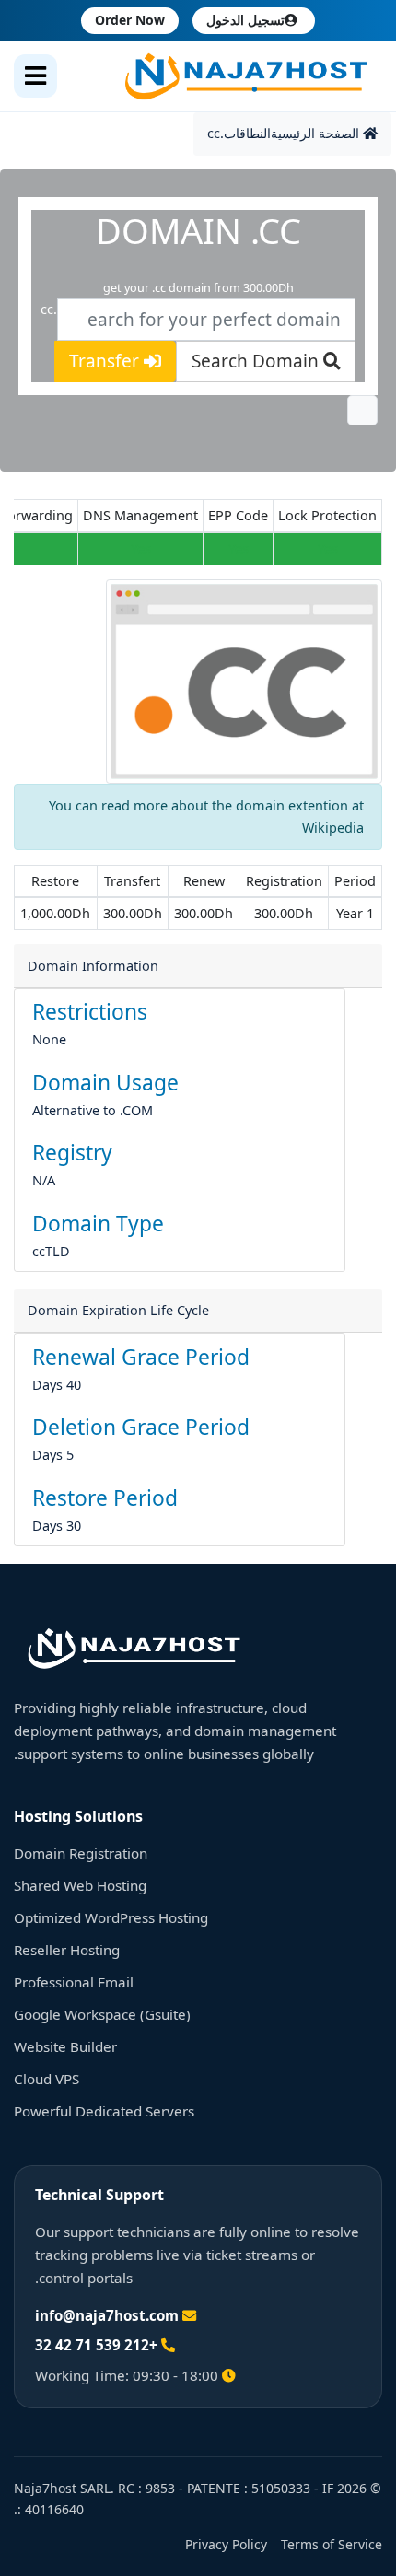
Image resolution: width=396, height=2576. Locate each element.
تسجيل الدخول (245, 20)
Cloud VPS (47, 2079)
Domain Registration (81, 1853)
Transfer (106, 361)
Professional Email (74, 1982)
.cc (215, 133)
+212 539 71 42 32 (96, 2345)
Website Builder (65, 2046)
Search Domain (257, 361)
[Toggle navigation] (35, 76)
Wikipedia (333, 828)
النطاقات (247, 133)
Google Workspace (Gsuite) (102, 2014)
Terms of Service (332, 2544)
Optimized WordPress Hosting (111, 1917)
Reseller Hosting (67, 1950)
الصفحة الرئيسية (317, 133)
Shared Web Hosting (80, 1885)
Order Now (130, 20)
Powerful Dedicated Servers (104, 2111)
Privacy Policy (226, 2544)
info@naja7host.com (107, 2315)
